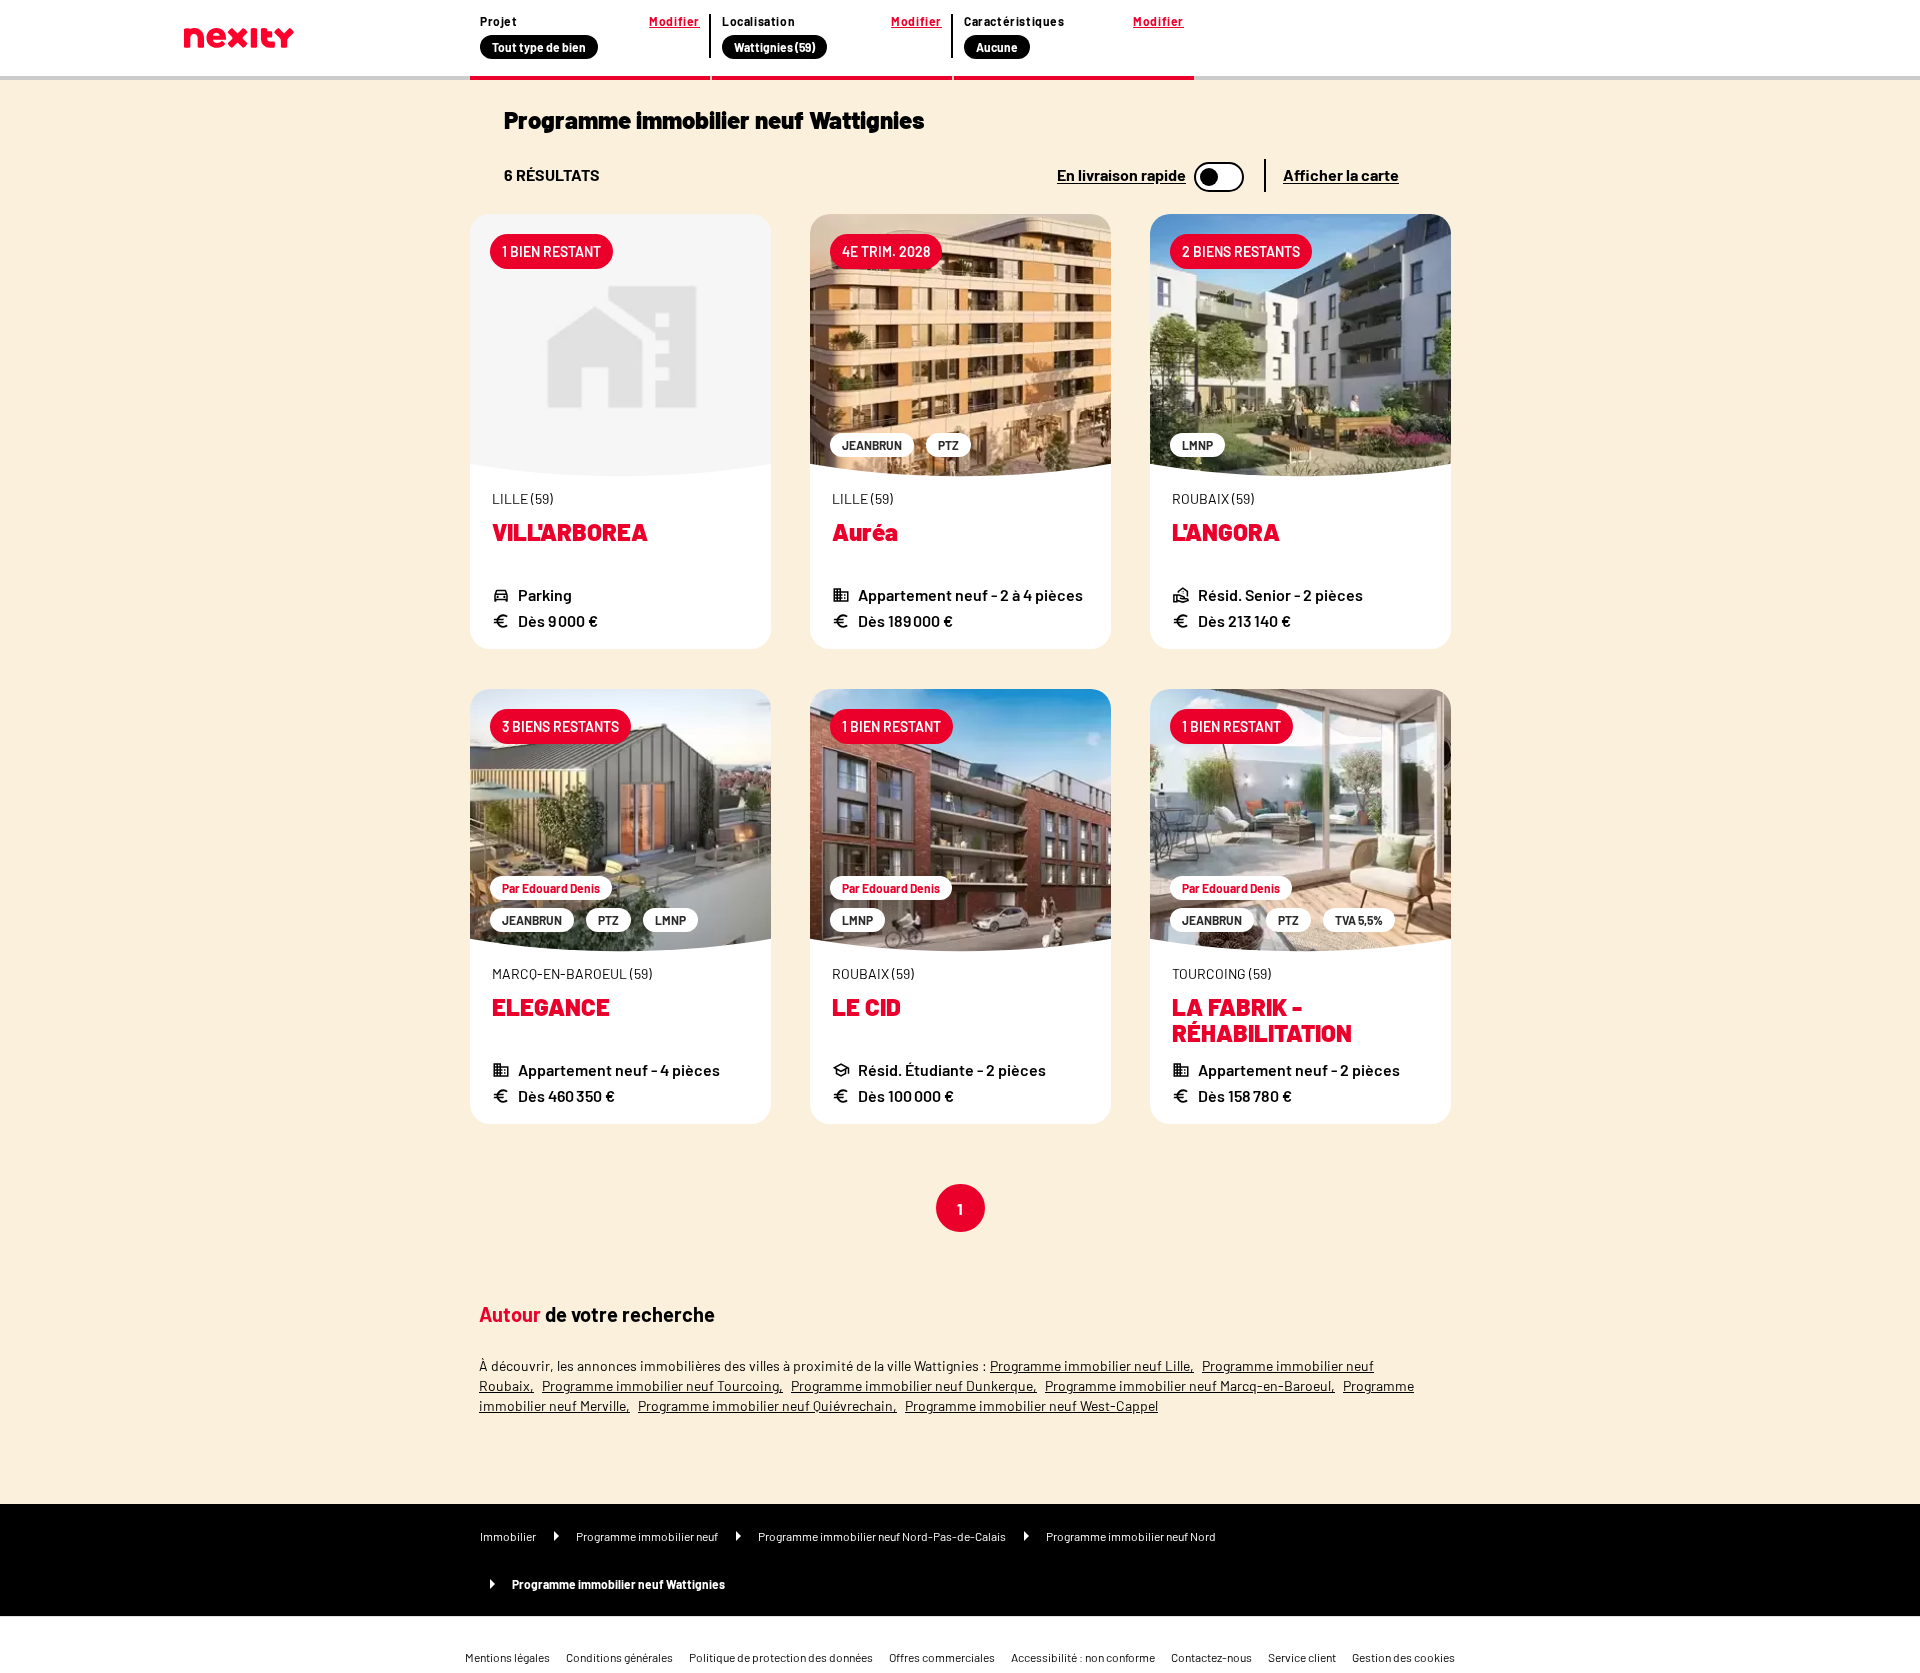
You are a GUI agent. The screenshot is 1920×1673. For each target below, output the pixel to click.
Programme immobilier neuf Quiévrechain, (767, 1405)
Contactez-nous (1211, 1657)
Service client (1302, 1657)
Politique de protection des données (781, 1657)
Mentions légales (507, 1657)
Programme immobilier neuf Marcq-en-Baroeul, (1190, 1385)
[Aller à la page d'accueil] (239, 38)
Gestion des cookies (1403, 1657)
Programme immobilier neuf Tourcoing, (662, 1385)
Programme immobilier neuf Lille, (1092, 1365)
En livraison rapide (1121, 175)
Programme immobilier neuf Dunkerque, (914, 1385)
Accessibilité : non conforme (1083, 1657)
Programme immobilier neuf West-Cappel (1031, 1405)
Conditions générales (619, 1657)
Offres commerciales (942, 1657)
